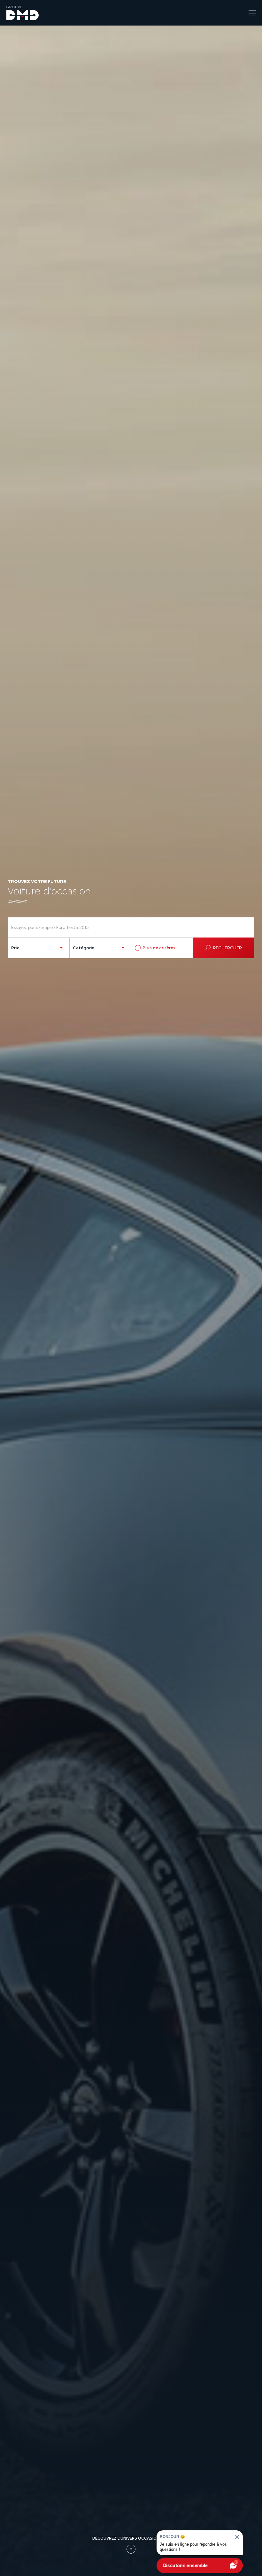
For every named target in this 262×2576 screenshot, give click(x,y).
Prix (15, 948)
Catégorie (84, 948)
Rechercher (227, 948)
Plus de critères (159, 948)
